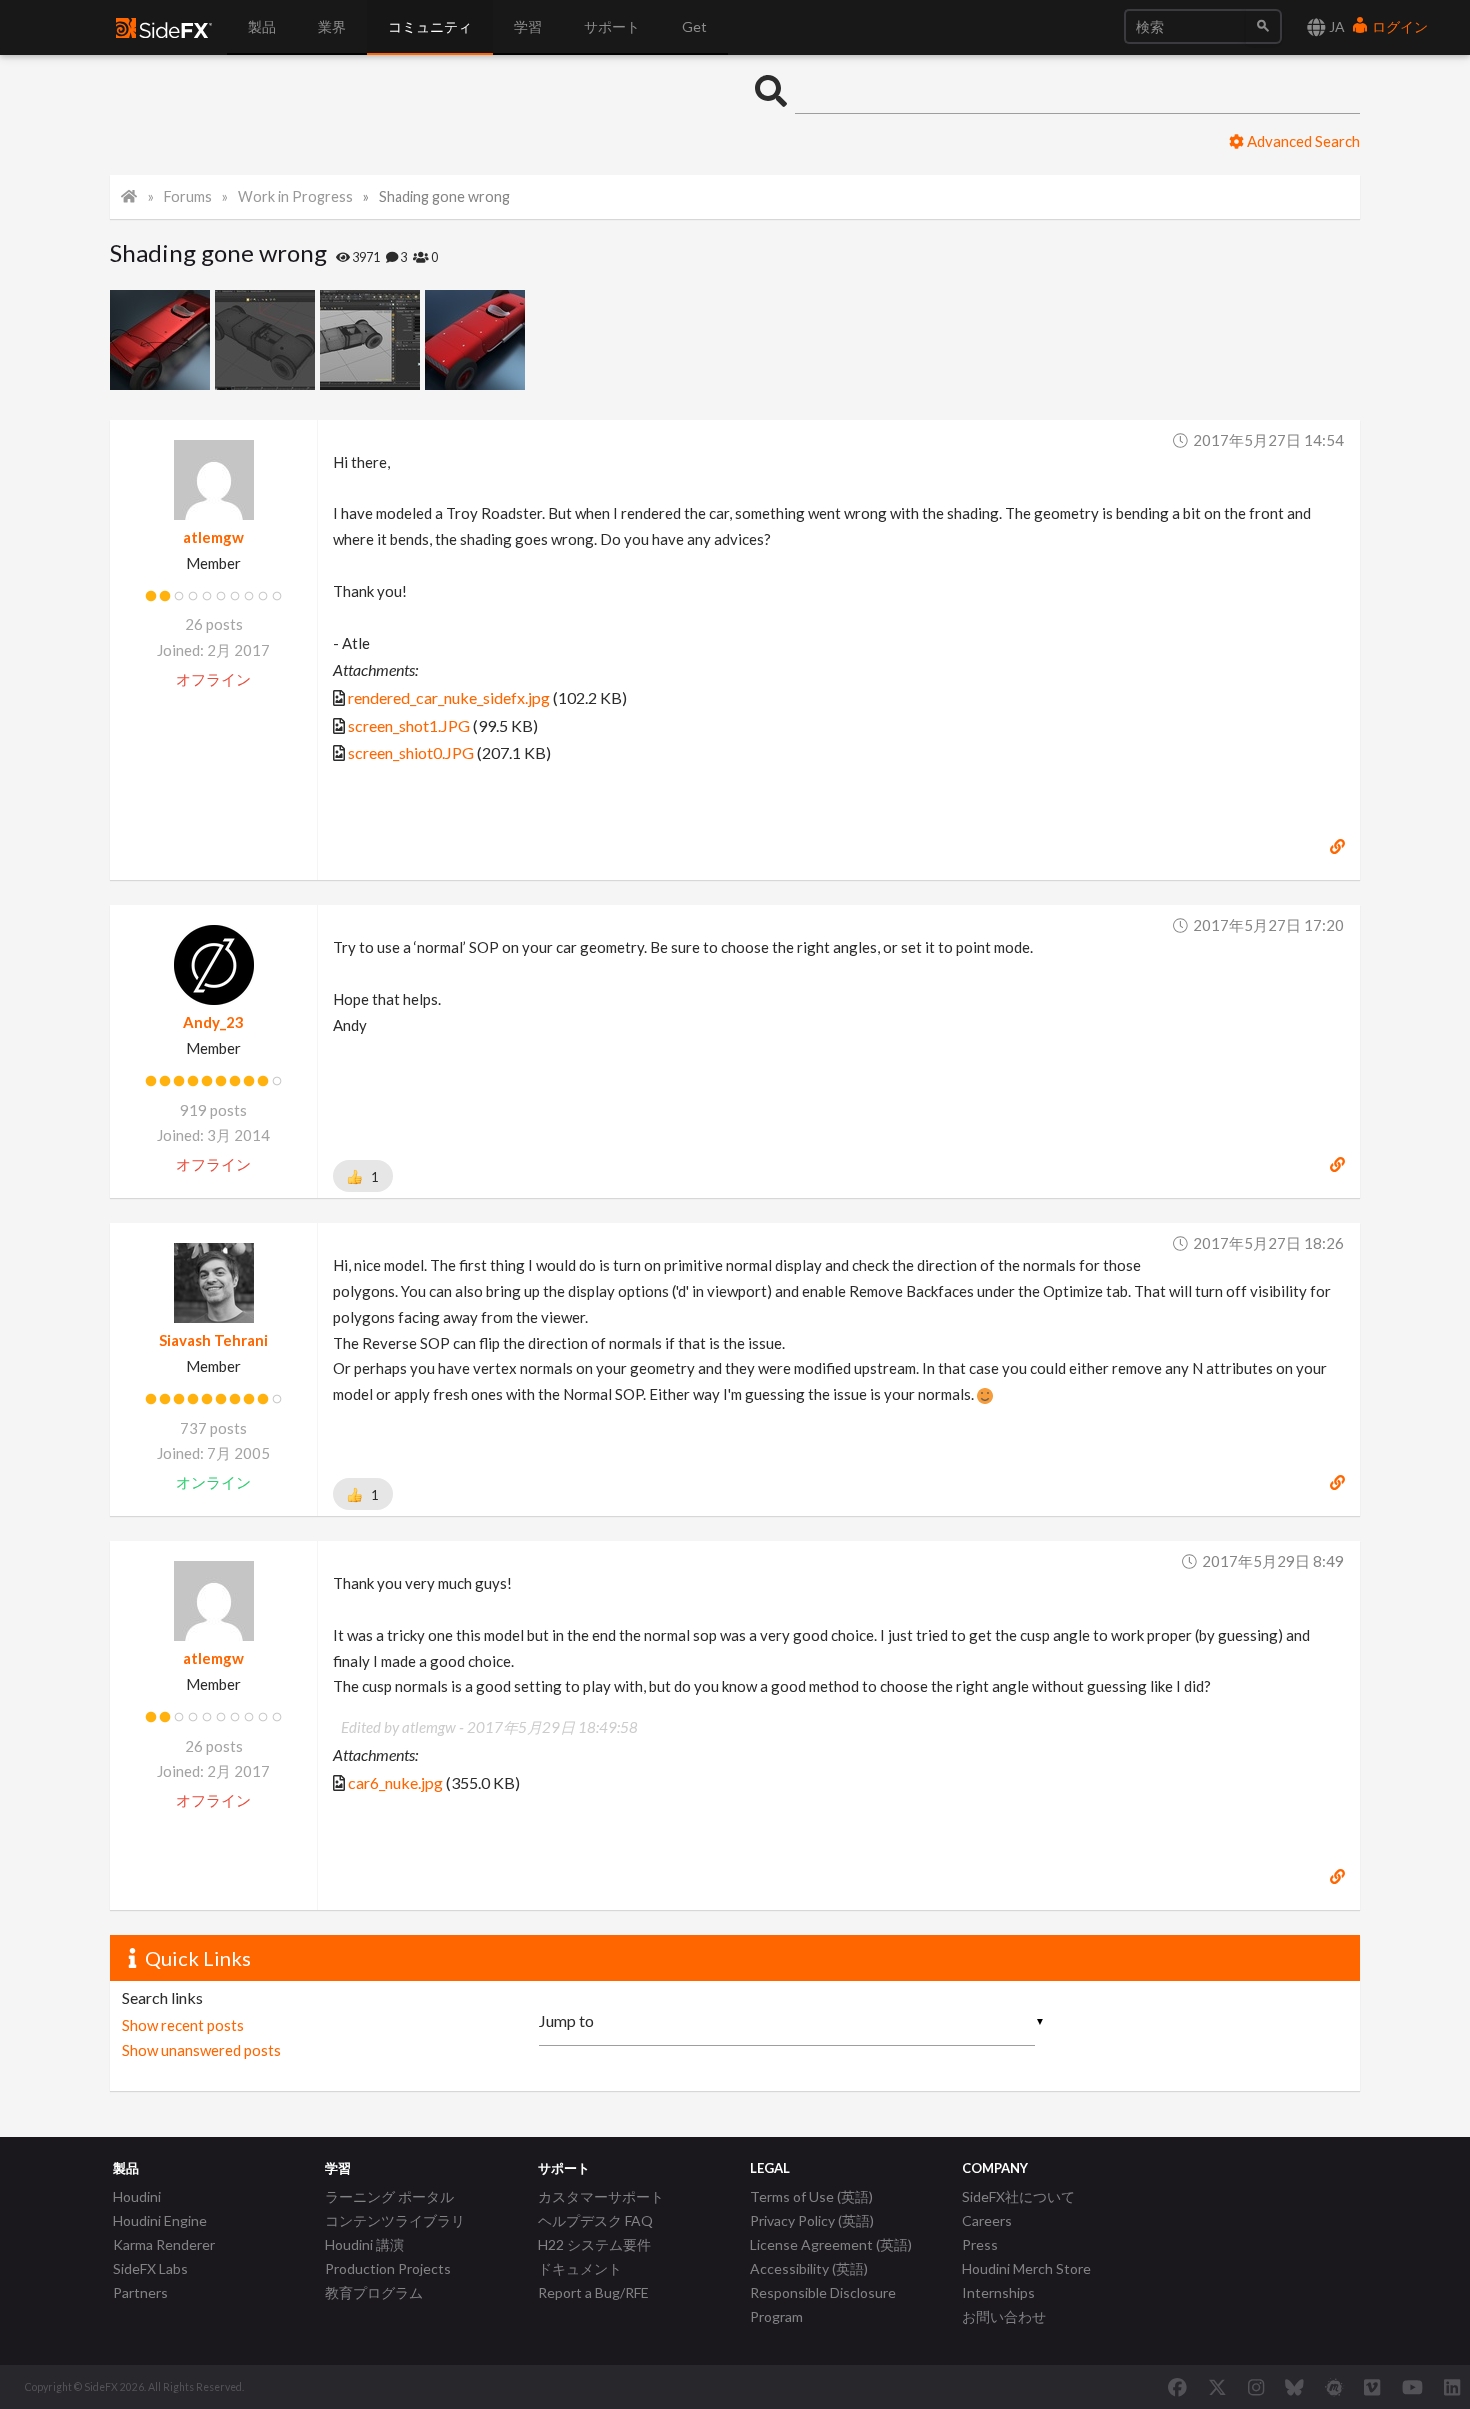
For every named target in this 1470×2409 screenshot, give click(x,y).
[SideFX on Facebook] (1177, 2387)
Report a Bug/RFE (593, 2292)
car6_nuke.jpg (395, 1782)
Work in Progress (295, 196)
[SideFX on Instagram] (1256, 2387)
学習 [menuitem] (528, 26)
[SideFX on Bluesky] (1294, 2387)
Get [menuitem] (694, 26)
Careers (987, 2220)
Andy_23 (213, 1022)
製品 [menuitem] (262, 26)
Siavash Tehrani (213, 1340)
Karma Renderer (164, 2244)
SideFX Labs (150, 2268)
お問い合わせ (1004, 2316)
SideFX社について (1018, 2196)
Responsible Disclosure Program (823, 2304)
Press (980, 2244)
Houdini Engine (160, 2220)
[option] (162, 340)
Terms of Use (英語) (811, 2196)
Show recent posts (183, 2025)
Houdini (137, 2196)
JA (1335, 26)
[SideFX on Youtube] (1412, 2387)
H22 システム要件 (594, 2244)
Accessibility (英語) (809, 2268)
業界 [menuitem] (332, 26)
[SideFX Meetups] (1334, 2387)
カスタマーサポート (601, 2196)
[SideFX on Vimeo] (1372, 2387)
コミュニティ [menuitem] (430, 26)
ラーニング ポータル (389, 2196)
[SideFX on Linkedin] (1452, 2387)
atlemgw (213, 537)
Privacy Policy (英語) (812, 2220)
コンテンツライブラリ (395, 2220)
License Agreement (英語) (831, 2244)
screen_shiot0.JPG (411, 752)
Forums (188, 196)
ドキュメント (580, 2268)
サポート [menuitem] (612, 26)
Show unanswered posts (201, 2050)
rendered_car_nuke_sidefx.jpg (449, 697)
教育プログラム (374, 2292)
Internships (998, 2292)
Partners (140, 2292)
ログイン (1398, 26)
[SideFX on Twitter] (1217, 2387)
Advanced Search (1302, 141)
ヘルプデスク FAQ (595, 2220)
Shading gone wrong (444, 196)
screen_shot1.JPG (409, 725)
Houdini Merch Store (1026, 2268)
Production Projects (388, 2268)
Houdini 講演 (364, 2244)
